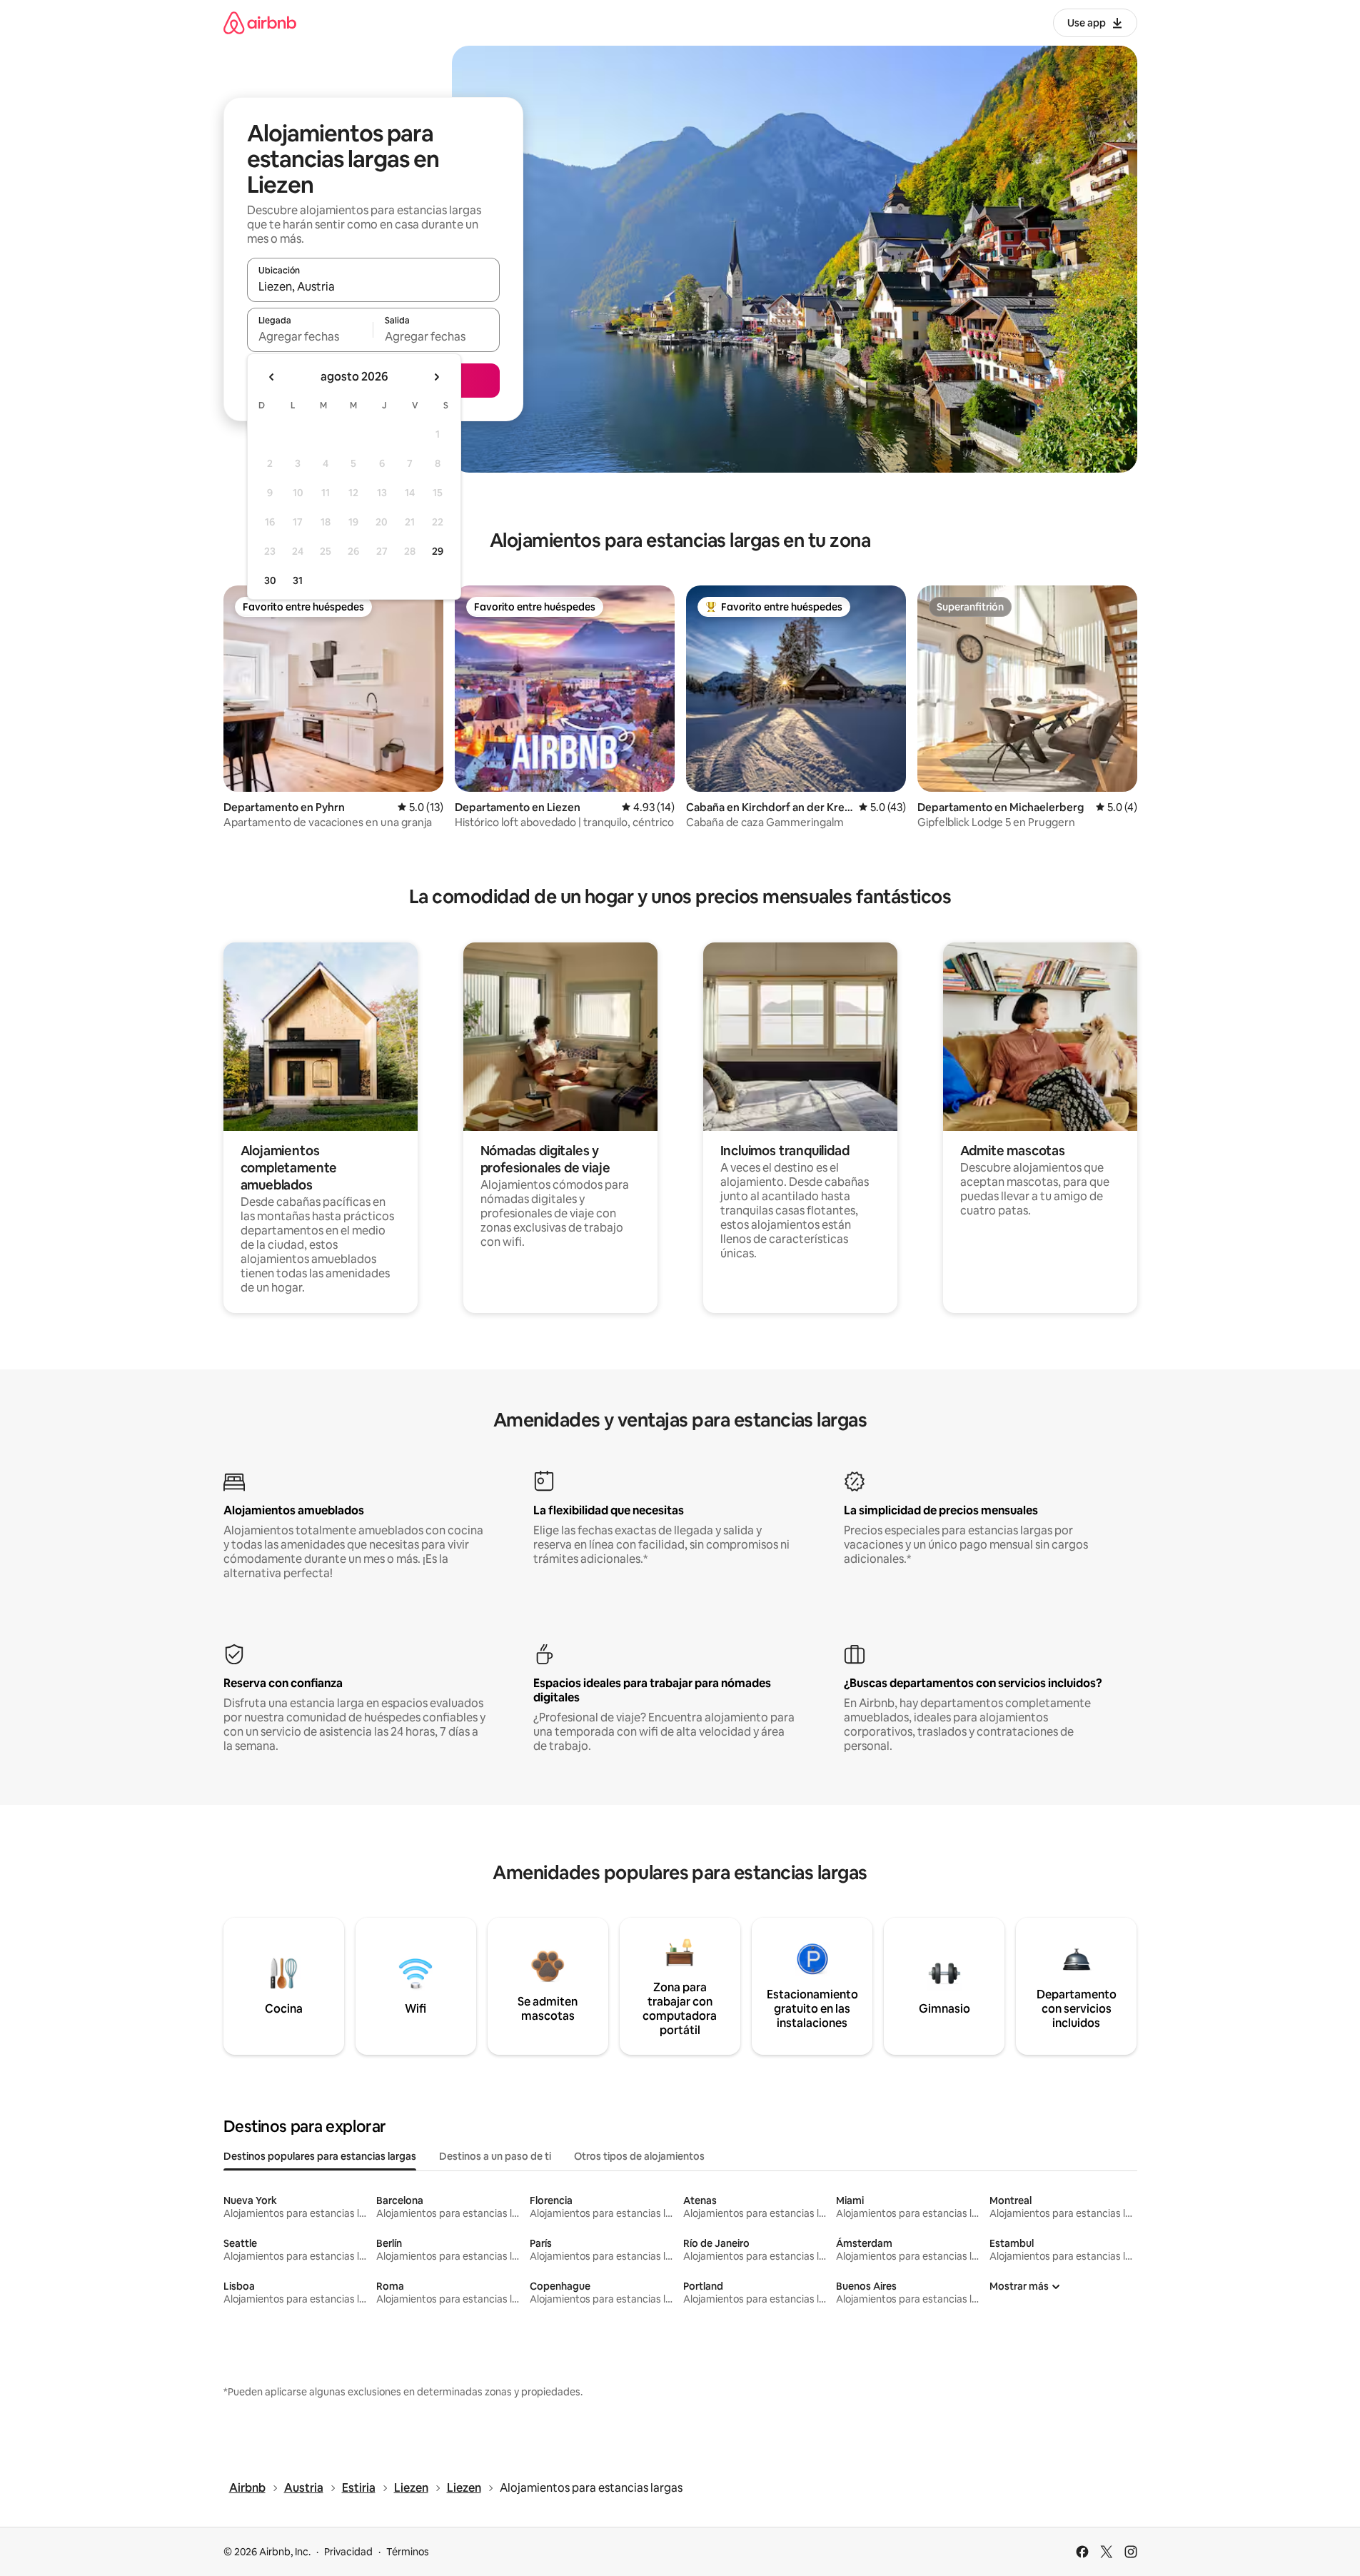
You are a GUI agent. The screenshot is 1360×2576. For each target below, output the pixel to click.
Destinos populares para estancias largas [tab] (320, 2156)
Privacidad (348, 2552)
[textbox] (310, 336)
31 (298, 580)
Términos (408, 2552)
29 (438, 551)
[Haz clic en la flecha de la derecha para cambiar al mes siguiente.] (436, 377)
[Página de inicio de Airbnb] (260, 22)
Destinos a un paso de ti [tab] (495, 2156)
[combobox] (373, 286)
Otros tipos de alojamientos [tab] (639, 2156)
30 (270, 580)
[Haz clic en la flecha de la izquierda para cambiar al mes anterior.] (272, 377)
